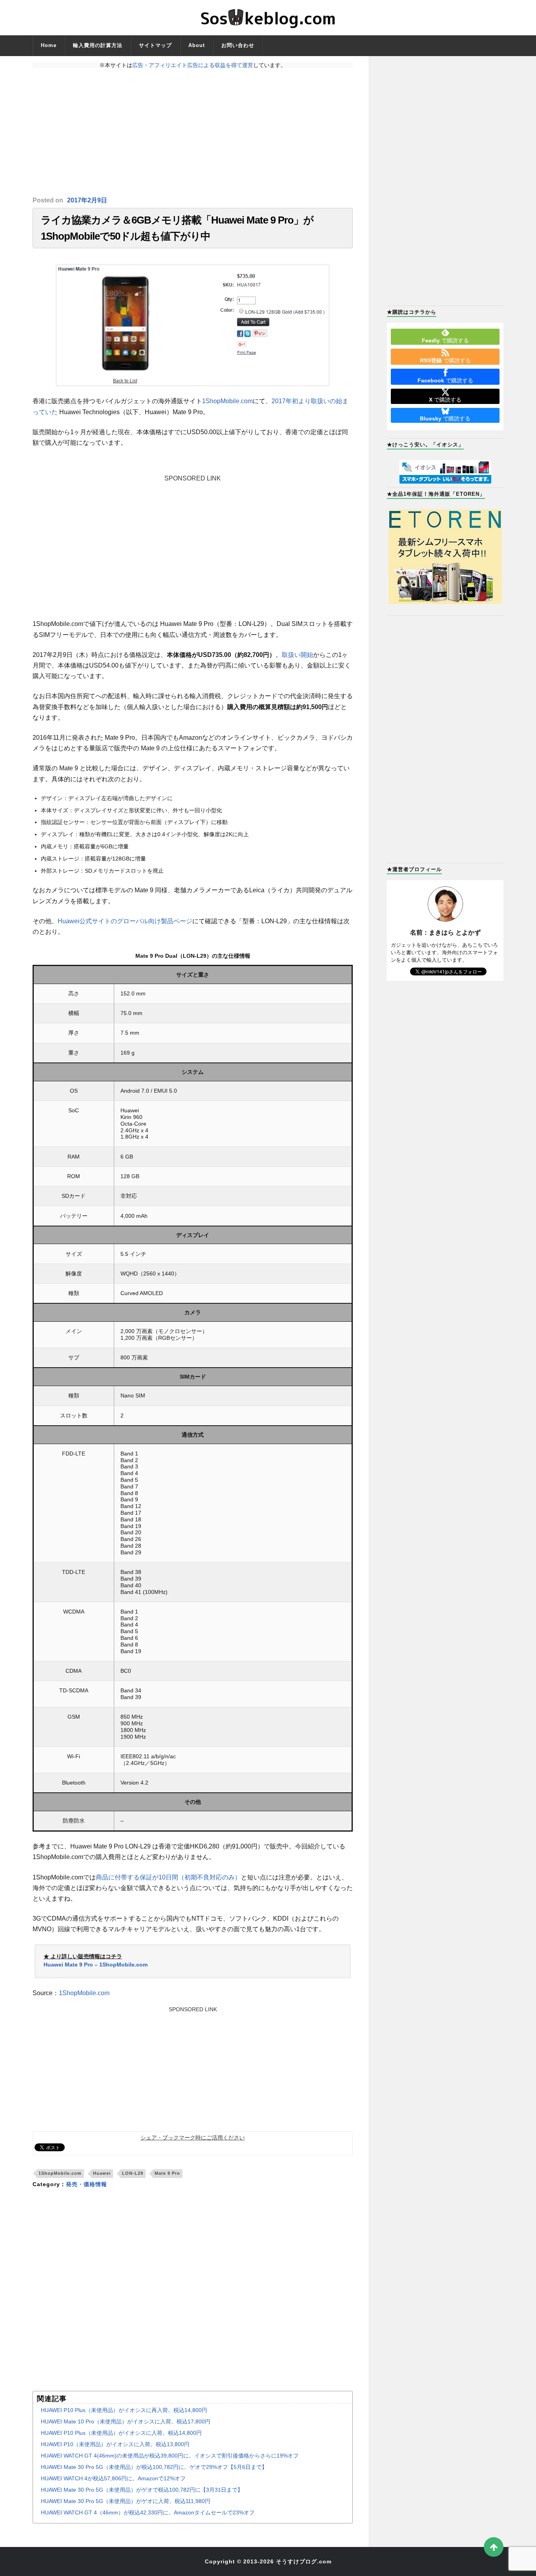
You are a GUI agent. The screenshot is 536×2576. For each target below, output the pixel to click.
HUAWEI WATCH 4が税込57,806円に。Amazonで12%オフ (113, 2478)
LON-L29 (133, 2173)
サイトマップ (155, 45)
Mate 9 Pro (167, 2173)
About (197, 45)
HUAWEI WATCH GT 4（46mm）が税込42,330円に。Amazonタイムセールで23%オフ (148, 2512)
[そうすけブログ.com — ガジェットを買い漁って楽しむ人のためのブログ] (268, 18)
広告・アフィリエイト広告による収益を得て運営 (193, 65)
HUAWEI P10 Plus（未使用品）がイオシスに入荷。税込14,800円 (121, 2433)
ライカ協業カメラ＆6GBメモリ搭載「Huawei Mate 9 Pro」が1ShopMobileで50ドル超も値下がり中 (177, 228)
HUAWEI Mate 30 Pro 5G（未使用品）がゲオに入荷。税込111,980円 (126, 2501)
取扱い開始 (297, 655)
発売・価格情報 (87, 2184)
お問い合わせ (238, 45)
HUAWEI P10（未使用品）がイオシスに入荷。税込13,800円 (115, 2444)
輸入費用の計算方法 (98, 45)
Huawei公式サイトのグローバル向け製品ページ (125, 921)
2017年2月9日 (87, 200)
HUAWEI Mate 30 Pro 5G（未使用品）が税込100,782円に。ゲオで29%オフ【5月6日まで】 (154, 2467)
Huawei (102, 2173)
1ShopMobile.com (227, 401)
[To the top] (494, 2547)
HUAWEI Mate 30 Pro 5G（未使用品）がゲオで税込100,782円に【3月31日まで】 (142, 2490)
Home (49, 45)
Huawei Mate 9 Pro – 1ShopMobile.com (96, 1965)
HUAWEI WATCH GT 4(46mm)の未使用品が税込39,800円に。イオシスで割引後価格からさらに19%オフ (170, 2456)
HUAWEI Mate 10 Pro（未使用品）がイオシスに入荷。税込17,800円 (126, 2421)
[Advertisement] (193, 132)
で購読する (445, 340)
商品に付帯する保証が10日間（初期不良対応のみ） (168, 1877)
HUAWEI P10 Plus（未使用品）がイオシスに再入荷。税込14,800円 (124, 2410)
